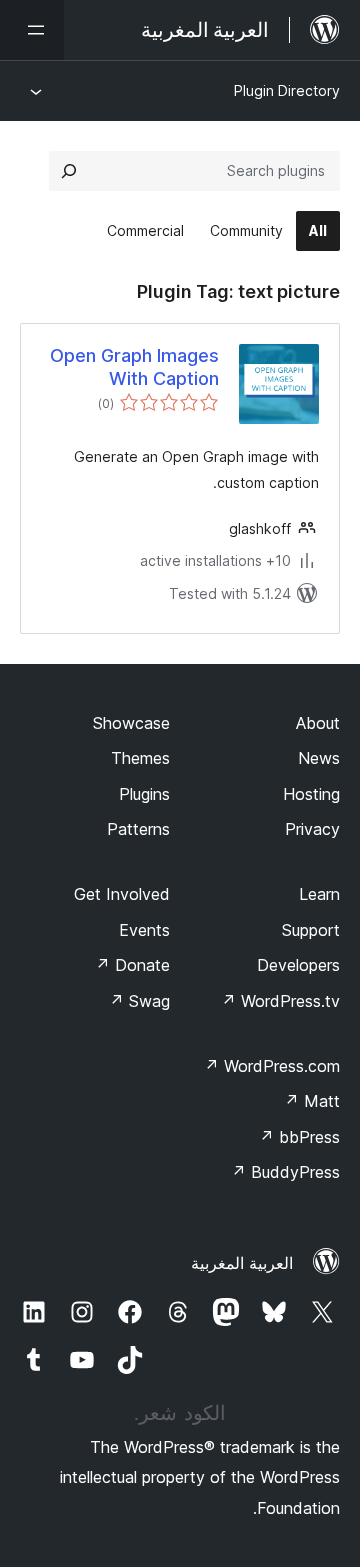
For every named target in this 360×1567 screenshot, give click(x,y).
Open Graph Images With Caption (134, 367)
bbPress (299, 1137)
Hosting (311, 794)
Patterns (138, 829)
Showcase (131, 723)
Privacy (312, 829)
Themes (140, 758)
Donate (132, 965)
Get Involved (122, 894)
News (319, 758)
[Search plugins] (69, 171)
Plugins (144, 794)
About (318, 723)
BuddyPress (285, 1172)
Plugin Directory (287, 90)
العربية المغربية (242, 1263)
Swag (139, 1001)
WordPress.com (272, 1066)
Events (144, 930)
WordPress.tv (280, 1001)
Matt (312, 1101)
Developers (298, 965)
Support (311, 930)
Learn (319, 894)
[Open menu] (32, 30)
